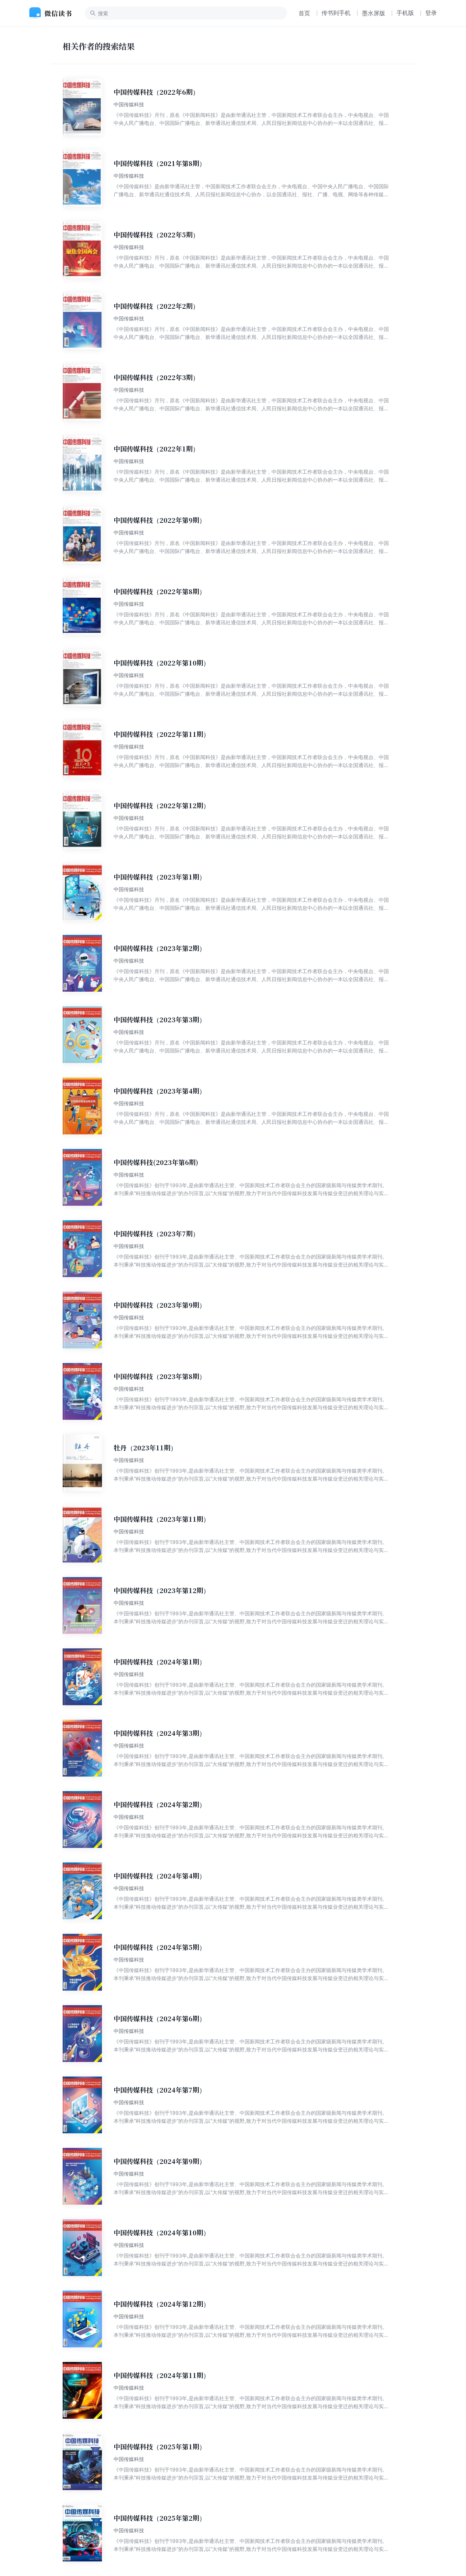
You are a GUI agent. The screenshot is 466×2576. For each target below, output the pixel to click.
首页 (304, 13)
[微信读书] (53, 13)
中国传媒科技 (129, 104)
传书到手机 (336, 13)
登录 (431, 13)
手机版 (405, 13)
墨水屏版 (374, 13)
